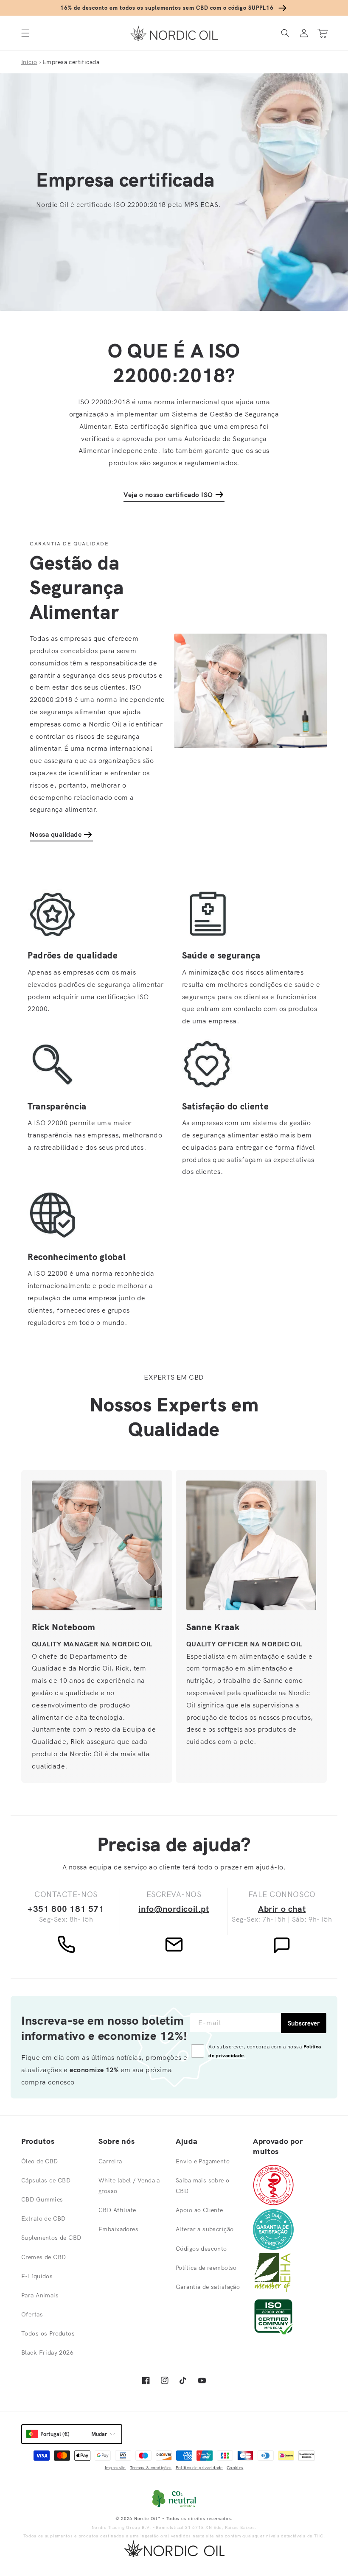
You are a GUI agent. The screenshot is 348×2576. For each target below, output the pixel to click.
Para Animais (40, 2295)
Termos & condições (151, 2468)
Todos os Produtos (48, 2333)
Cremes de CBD (43, 2257)
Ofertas (32, 2314)
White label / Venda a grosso (129, 2186)
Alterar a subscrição (205, 2229)
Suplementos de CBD (51, 2238)
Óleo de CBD (40, 2161)
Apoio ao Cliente (199, 2210)
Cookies (235, 2468)
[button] (25, 33)
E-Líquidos (37, 2276)
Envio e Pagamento (203, 2161)
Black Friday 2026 (47, 2352)
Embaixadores (118, 2229)
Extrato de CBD (43, 2218)
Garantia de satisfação (208, 2287)
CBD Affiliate (117, 2210)
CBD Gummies (42, 2199)
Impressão (115, 2468)
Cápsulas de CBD (46, 2180)
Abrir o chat (282, 1909)
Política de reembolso (206, 2268)
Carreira (110, 2161)
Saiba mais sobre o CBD (203, 2186)
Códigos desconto (201, 2249)
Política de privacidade (199, 2468)
